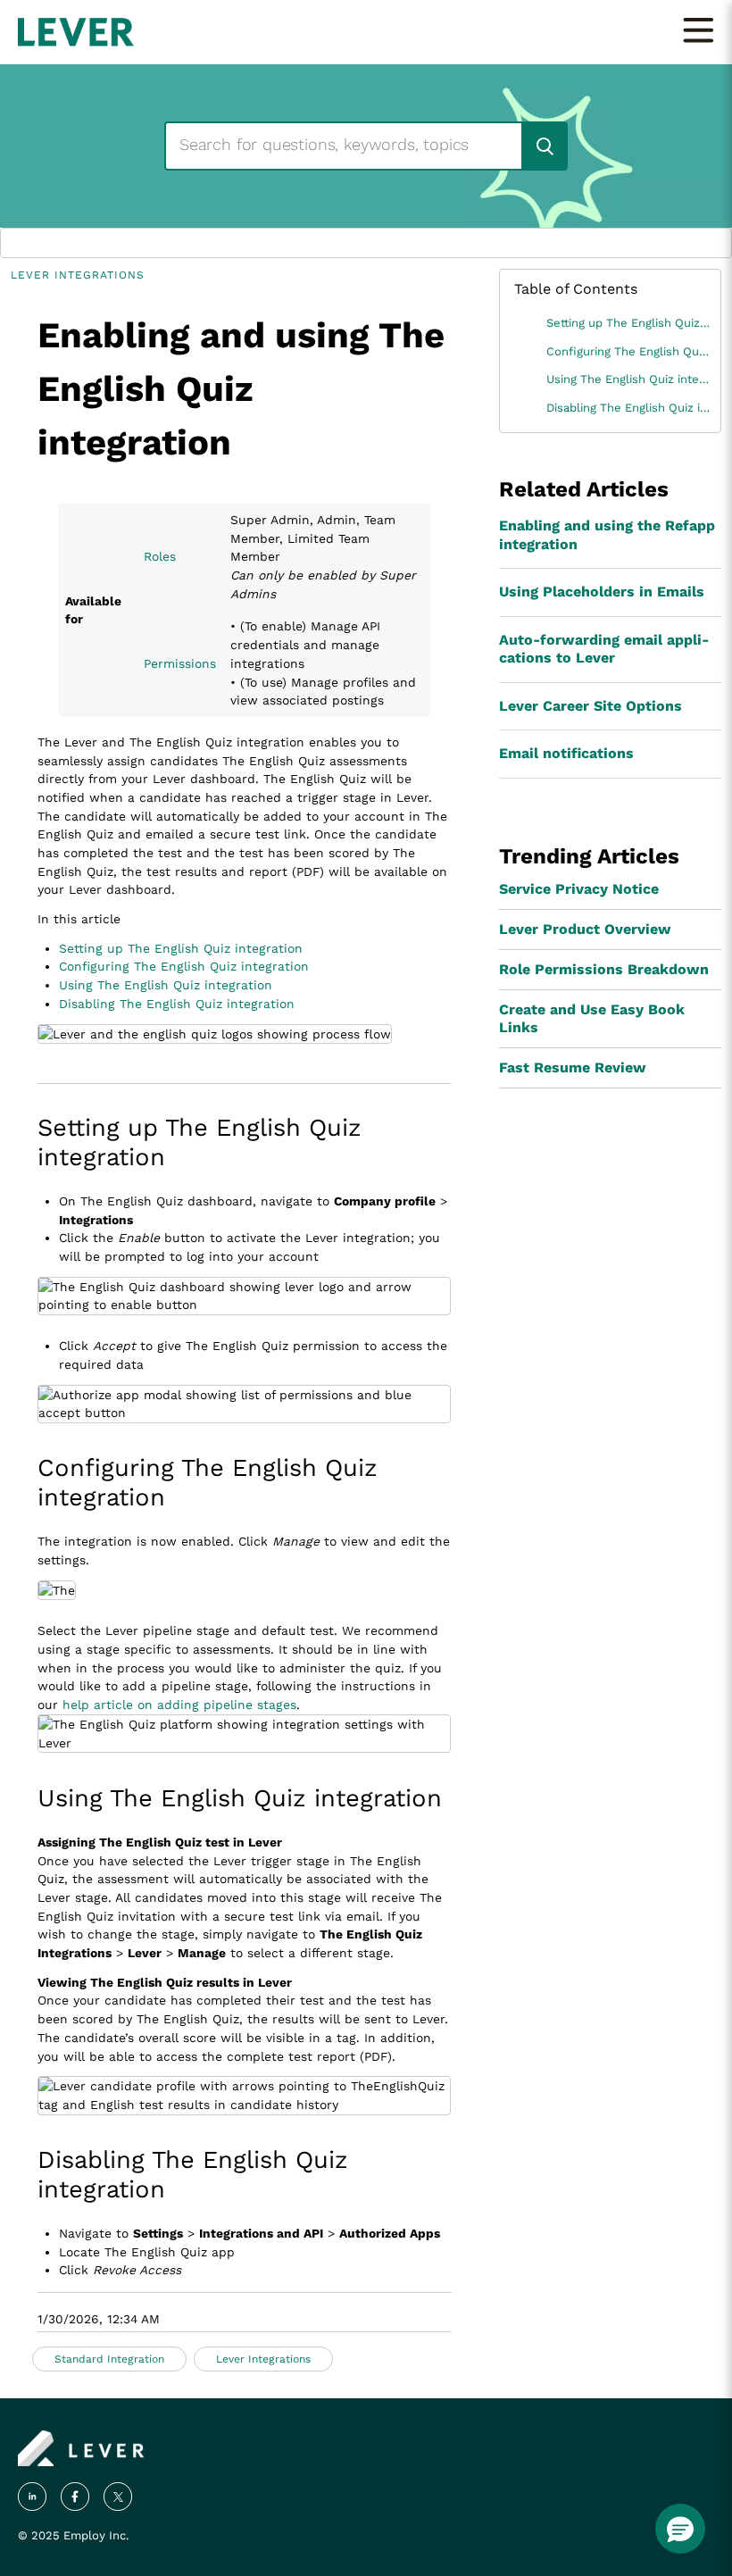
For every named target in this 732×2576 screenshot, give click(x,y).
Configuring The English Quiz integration (184, 966)
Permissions (180, 663)
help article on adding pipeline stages (179, 1705)
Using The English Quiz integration (166, 985)
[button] (680, 2529)
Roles (160, 556)
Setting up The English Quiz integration (181, 948)
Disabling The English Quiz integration (177, 1004)
